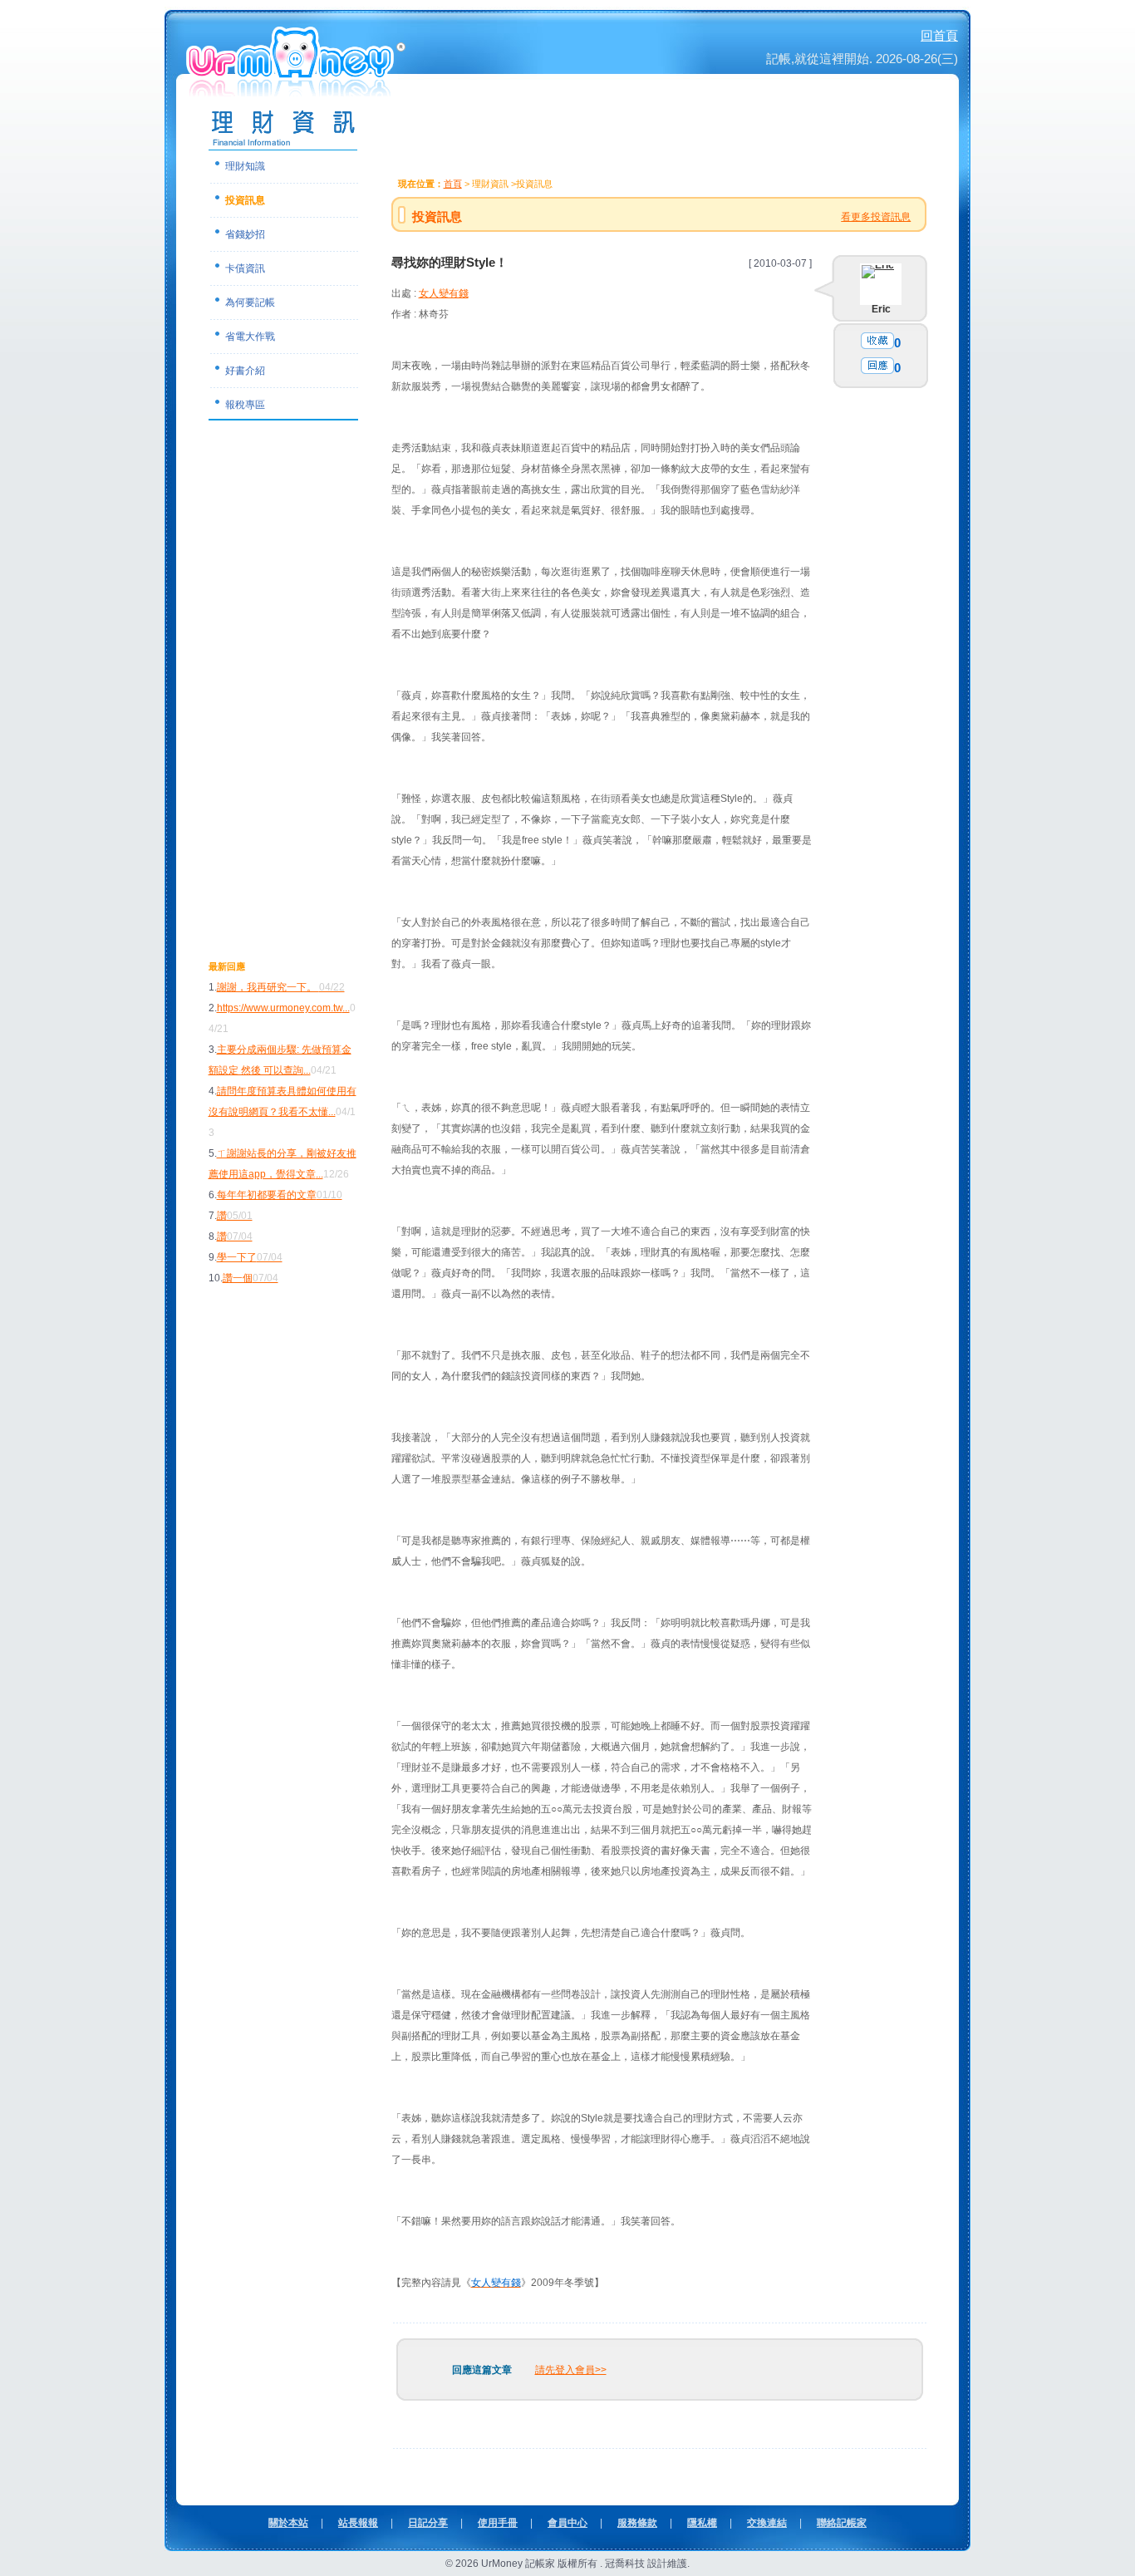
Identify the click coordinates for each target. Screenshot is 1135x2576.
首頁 (453, 184)
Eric (881, 309)
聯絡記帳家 (842, 2523)
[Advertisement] (275, 705)
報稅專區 (245, 405)
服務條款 (637, 2523)
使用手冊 (498, 2523)
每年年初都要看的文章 (280, 1195)
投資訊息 (245, 200)
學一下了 (250, 1257)
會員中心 (567, 2523)
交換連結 (767, 2523)
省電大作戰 (250, 337)
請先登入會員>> (571, 2370)
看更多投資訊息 (876, 217)
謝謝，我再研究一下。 (281, 987)
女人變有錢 (444, 293)
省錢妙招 (245, 234)
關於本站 (288, 2523)
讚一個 (251, 1278)
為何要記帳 (250, 302)
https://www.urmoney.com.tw (280, 1008)
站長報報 (358, 2523)
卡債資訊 (245, 268)
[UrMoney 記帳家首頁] (297, 91)
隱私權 (702, 2523)
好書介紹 (245, 371)
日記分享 (428, 2523)
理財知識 (245, 166)
